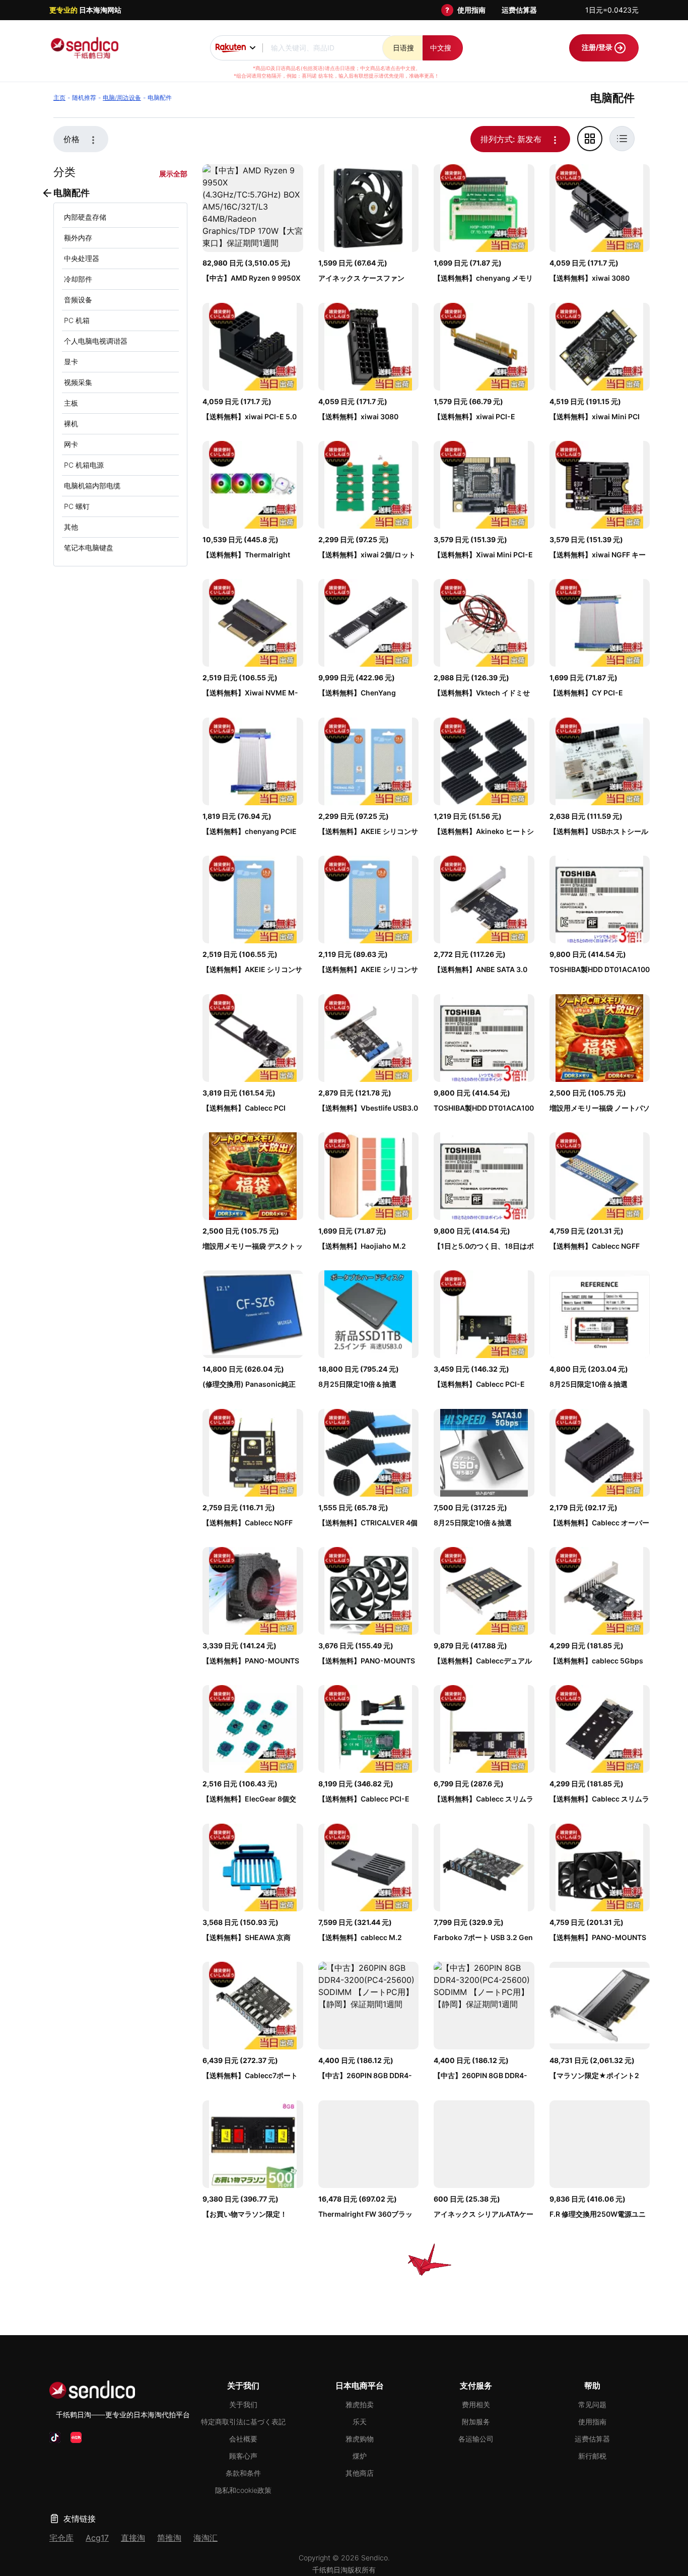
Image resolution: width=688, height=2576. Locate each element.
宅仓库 (61, 2538)
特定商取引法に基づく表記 (243, 2422)
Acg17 (97, 2538)
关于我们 (243, 2404)
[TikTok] (55, 2437)
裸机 (71, 424)
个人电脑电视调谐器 (96, 341)
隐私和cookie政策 (243, 2490)
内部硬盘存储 (85, 217)
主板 (71, 403)
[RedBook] (76, 2437)
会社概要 (243, 2439)
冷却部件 (78, 279)
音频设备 (78, 300)
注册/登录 (598, 47)
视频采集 (78, 382)
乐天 (360, 2422)
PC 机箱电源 (84, 465)
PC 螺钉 (77, 506)
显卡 (71, 362)
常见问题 (592, 2404)
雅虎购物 (360, 2439)
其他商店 (360, 2473)
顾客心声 (243, 2456)
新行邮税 (592, 2456)
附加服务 (476, 2422)
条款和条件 (243, 2473)
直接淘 (133, 2538)
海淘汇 (205, 2538)
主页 (59, 98)
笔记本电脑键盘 (89, 548)
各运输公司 (476, 2439)
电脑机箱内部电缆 (92, 486)
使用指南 (471, 10)
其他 (71, 527)
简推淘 (169, 2538)
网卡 (71, 444)
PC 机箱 (77, 320)
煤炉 (360, 2456)
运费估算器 (519, 10)
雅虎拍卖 (360, 2404)
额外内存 (78, 238)
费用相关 (476, 2404)
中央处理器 (82, 258)
